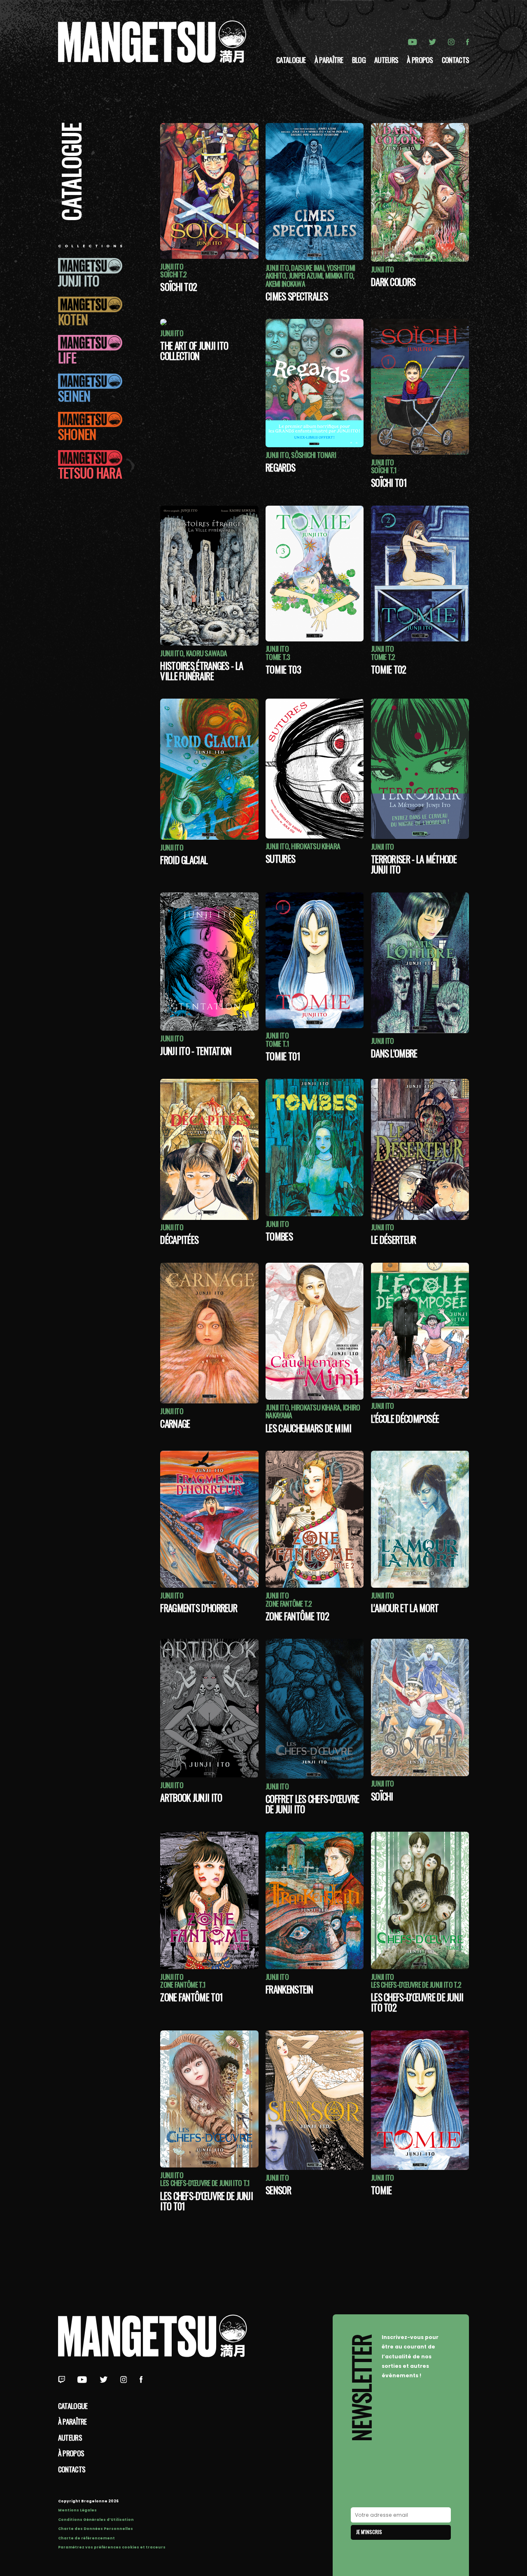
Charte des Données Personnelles (96, 2529)
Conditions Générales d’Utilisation (96, 2520)
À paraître (329, 60)
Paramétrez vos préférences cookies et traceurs (112, 2547)
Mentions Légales (77, 2510)
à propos (420, 60)
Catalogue (291, 60)
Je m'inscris (369, 2532)
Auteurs (386, 60)
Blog (359, 60)
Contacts (455, 60)
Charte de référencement (86, 2538)
